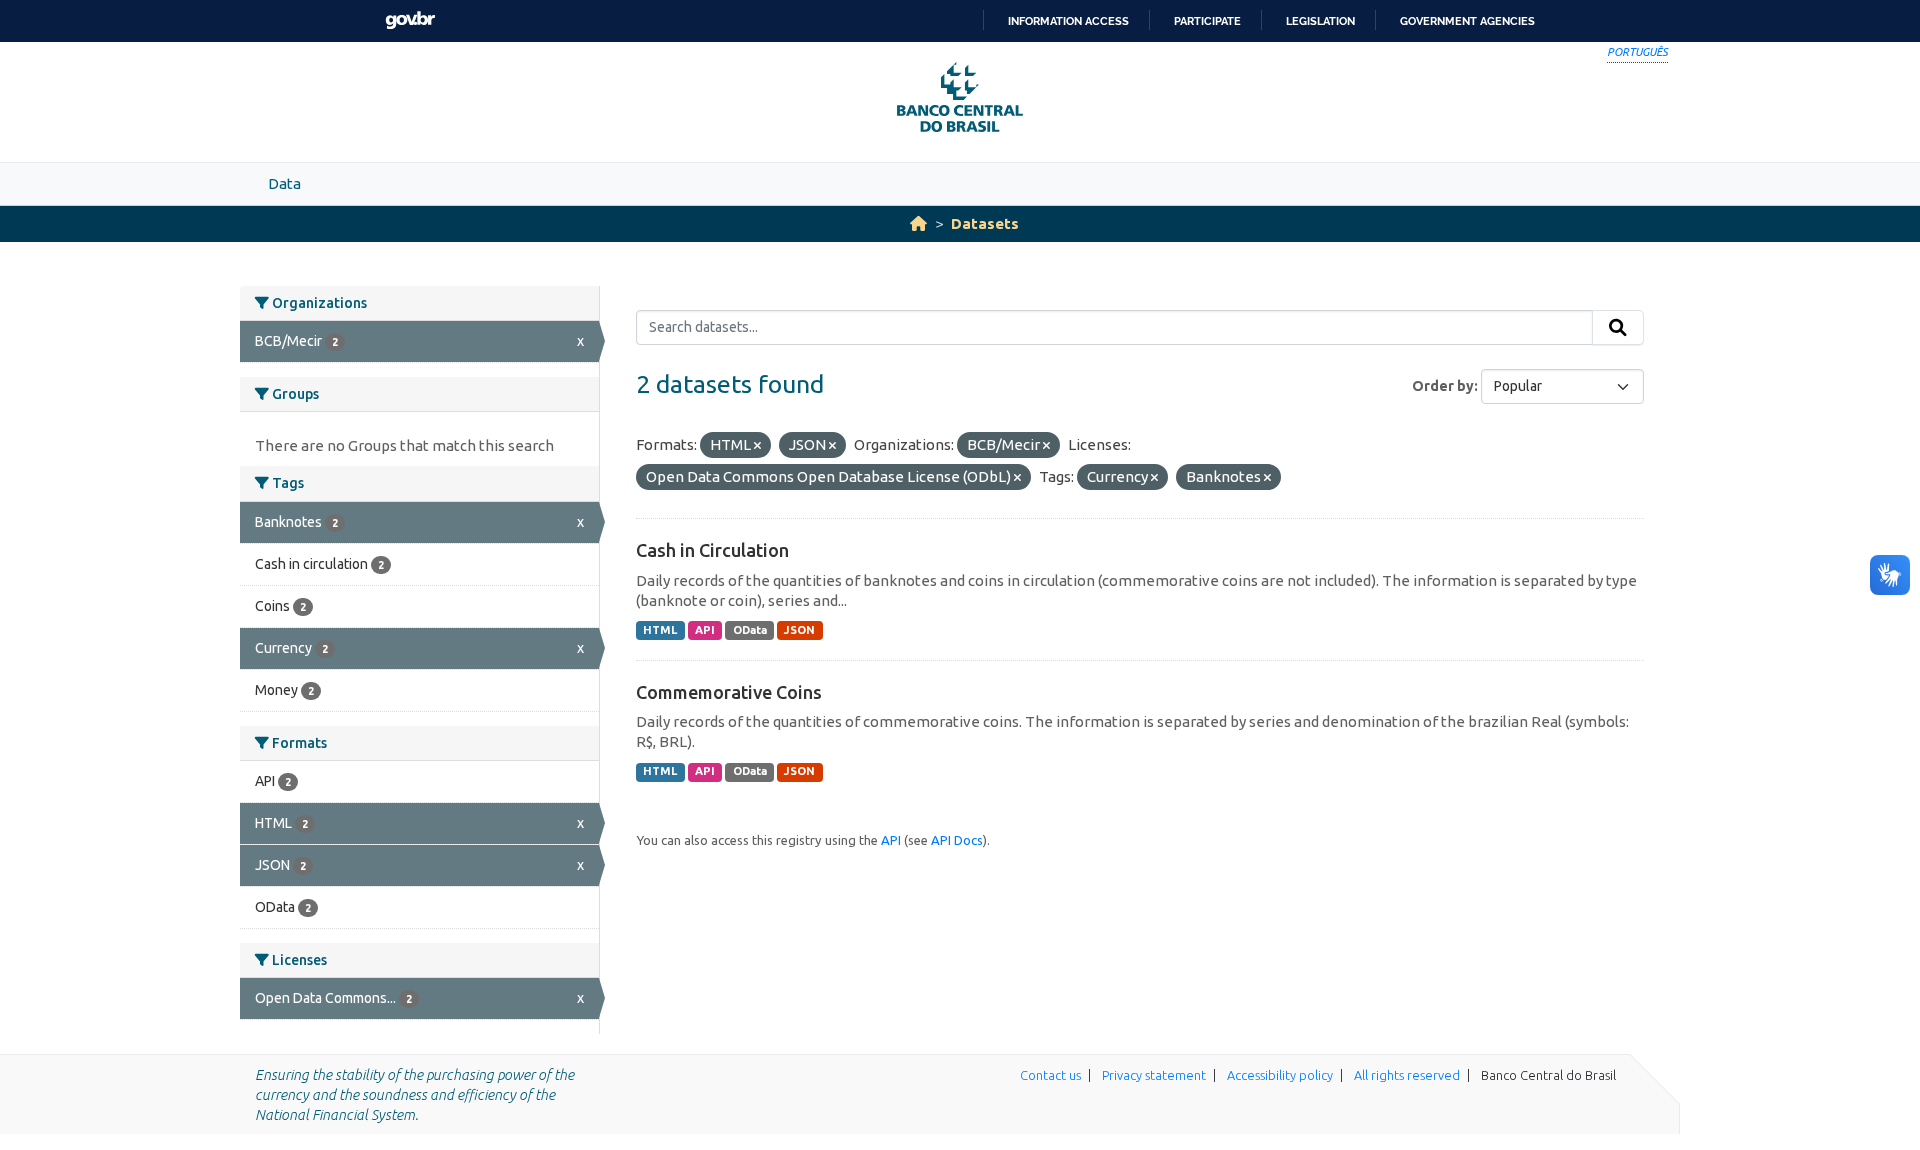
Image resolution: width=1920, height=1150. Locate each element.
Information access (1068, 21)
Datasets (985, 223)
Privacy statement (1154, 1075)
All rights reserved (1407, 1075)
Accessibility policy (1280, 1075)
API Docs (957, 840)
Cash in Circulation (712, 550)
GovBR (410, 20)
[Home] (918, 223)
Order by (1443, 386)
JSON (799, 630)
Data (284, 183)
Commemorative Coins (729, 692)
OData (750, 630)
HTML (660, 630)
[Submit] (1618, 328)
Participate (1207, 21)
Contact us (1050, 1075)
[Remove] (757, 446)
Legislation (1320, 21)
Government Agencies (1467, 21)
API (705, 630)
